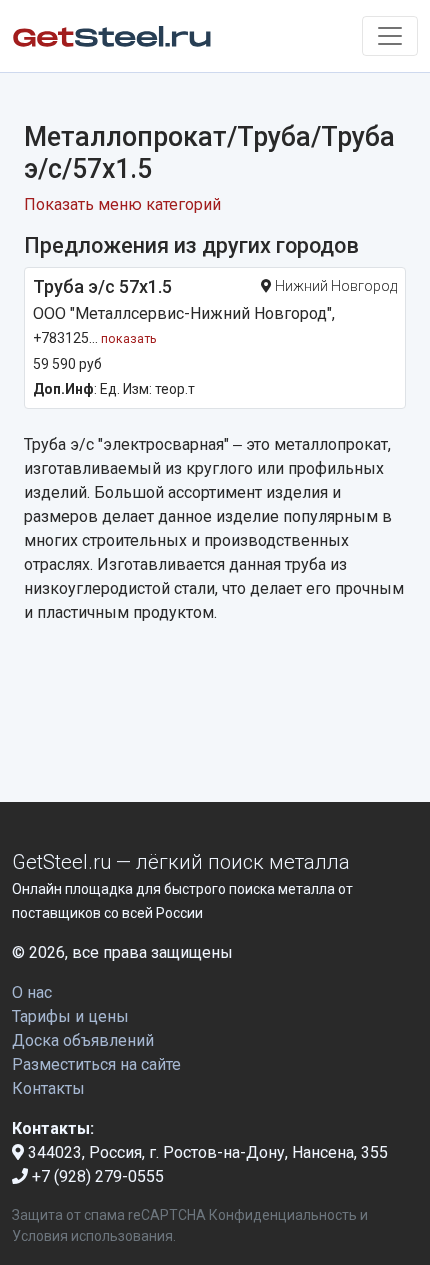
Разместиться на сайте (96, 1064)
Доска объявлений (83, 1040)
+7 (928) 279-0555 (96, 1176)
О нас (32, 992)
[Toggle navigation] (390, 36)
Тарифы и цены (70, 1016)
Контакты (48, 1088)
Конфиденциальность (283, 1215)
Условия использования (92, 1236)
